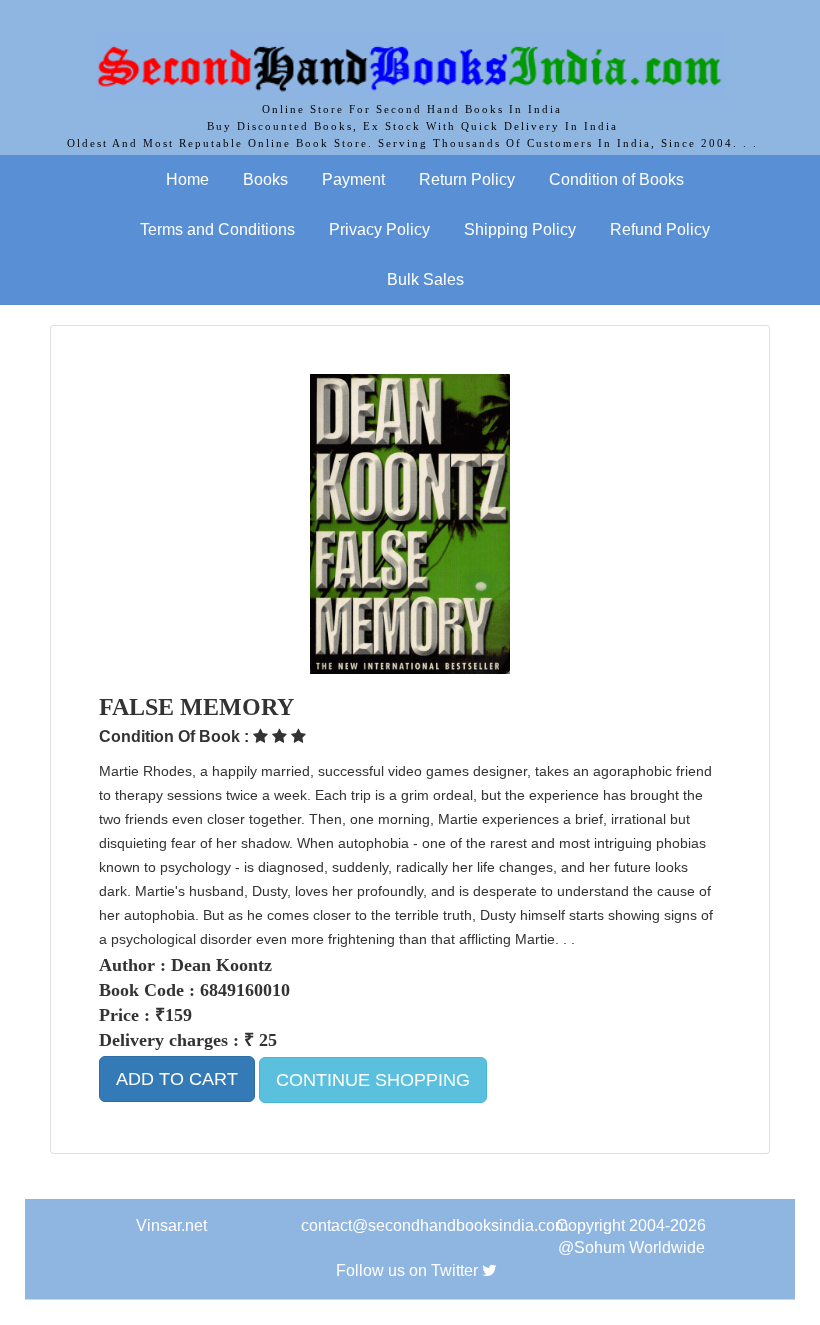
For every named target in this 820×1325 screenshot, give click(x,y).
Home (187, 179)
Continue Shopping (373, 1080)
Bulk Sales (425, 279)
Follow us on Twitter (407, 1270)
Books (265, 179)
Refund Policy (660, 229)
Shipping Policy (520, 229)
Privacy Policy (379, 229)
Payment (353, 179)
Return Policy (467, 179)
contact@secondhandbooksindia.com (434, 1225)
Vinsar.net (171, 1225)
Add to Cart (177, 1079)
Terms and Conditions (217, 229)
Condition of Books (616, 179)
